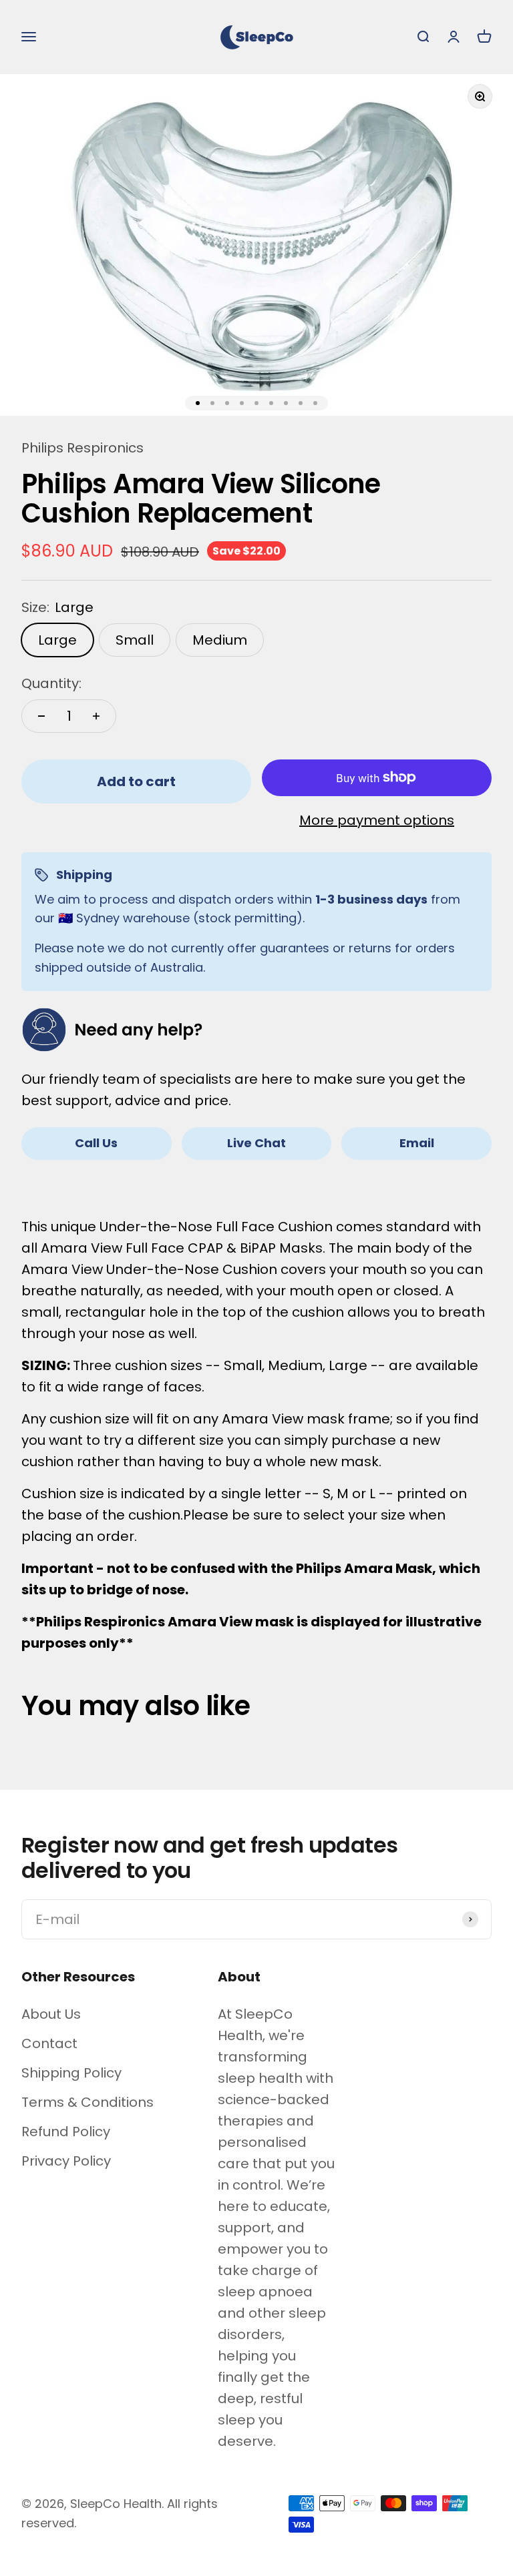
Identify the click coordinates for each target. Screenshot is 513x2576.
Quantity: (51, 683)
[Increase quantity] (96, 716)
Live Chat (256, 1143)
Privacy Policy (66, 2161)
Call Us (96, 1143)
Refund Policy (66, 2132)
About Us (51, 2014)
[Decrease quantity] (41, 716)
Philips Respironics (82, 448)
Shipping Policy (71, 2073)
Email (417, 1143)
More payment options (377, 820)
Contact (49, 2043)
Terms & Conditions (88, 2102)
